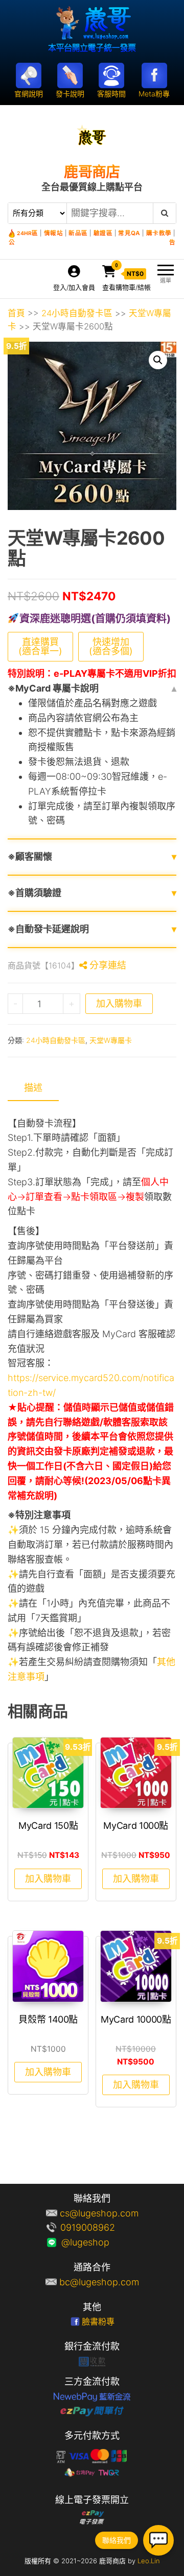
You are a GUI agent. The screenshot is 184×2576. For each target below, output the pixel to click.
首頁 (16, 313)
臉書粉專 (98, 2322)
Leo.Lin (149, 2561)
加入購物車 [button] (48, 1879)
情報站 (54, 233)
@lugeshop (99, 2242)
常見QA (129, 233)
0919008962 (99, 2227)
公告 (92, 242)
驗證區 (103, 233)
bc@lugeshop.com (99, 2282)
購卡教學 (159, 233)
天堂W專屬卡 (111, 1040)
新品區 (78, 233)
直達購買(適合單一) (40, 646)
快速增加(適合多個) (111, 646)
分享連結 (107, 965)
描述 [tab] (33, 1088)
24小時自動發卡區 (77, 313)
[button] (158, 360)
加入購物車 (119, 1003)
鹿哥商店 (92, 172)
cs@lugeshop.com (99, 2213)
